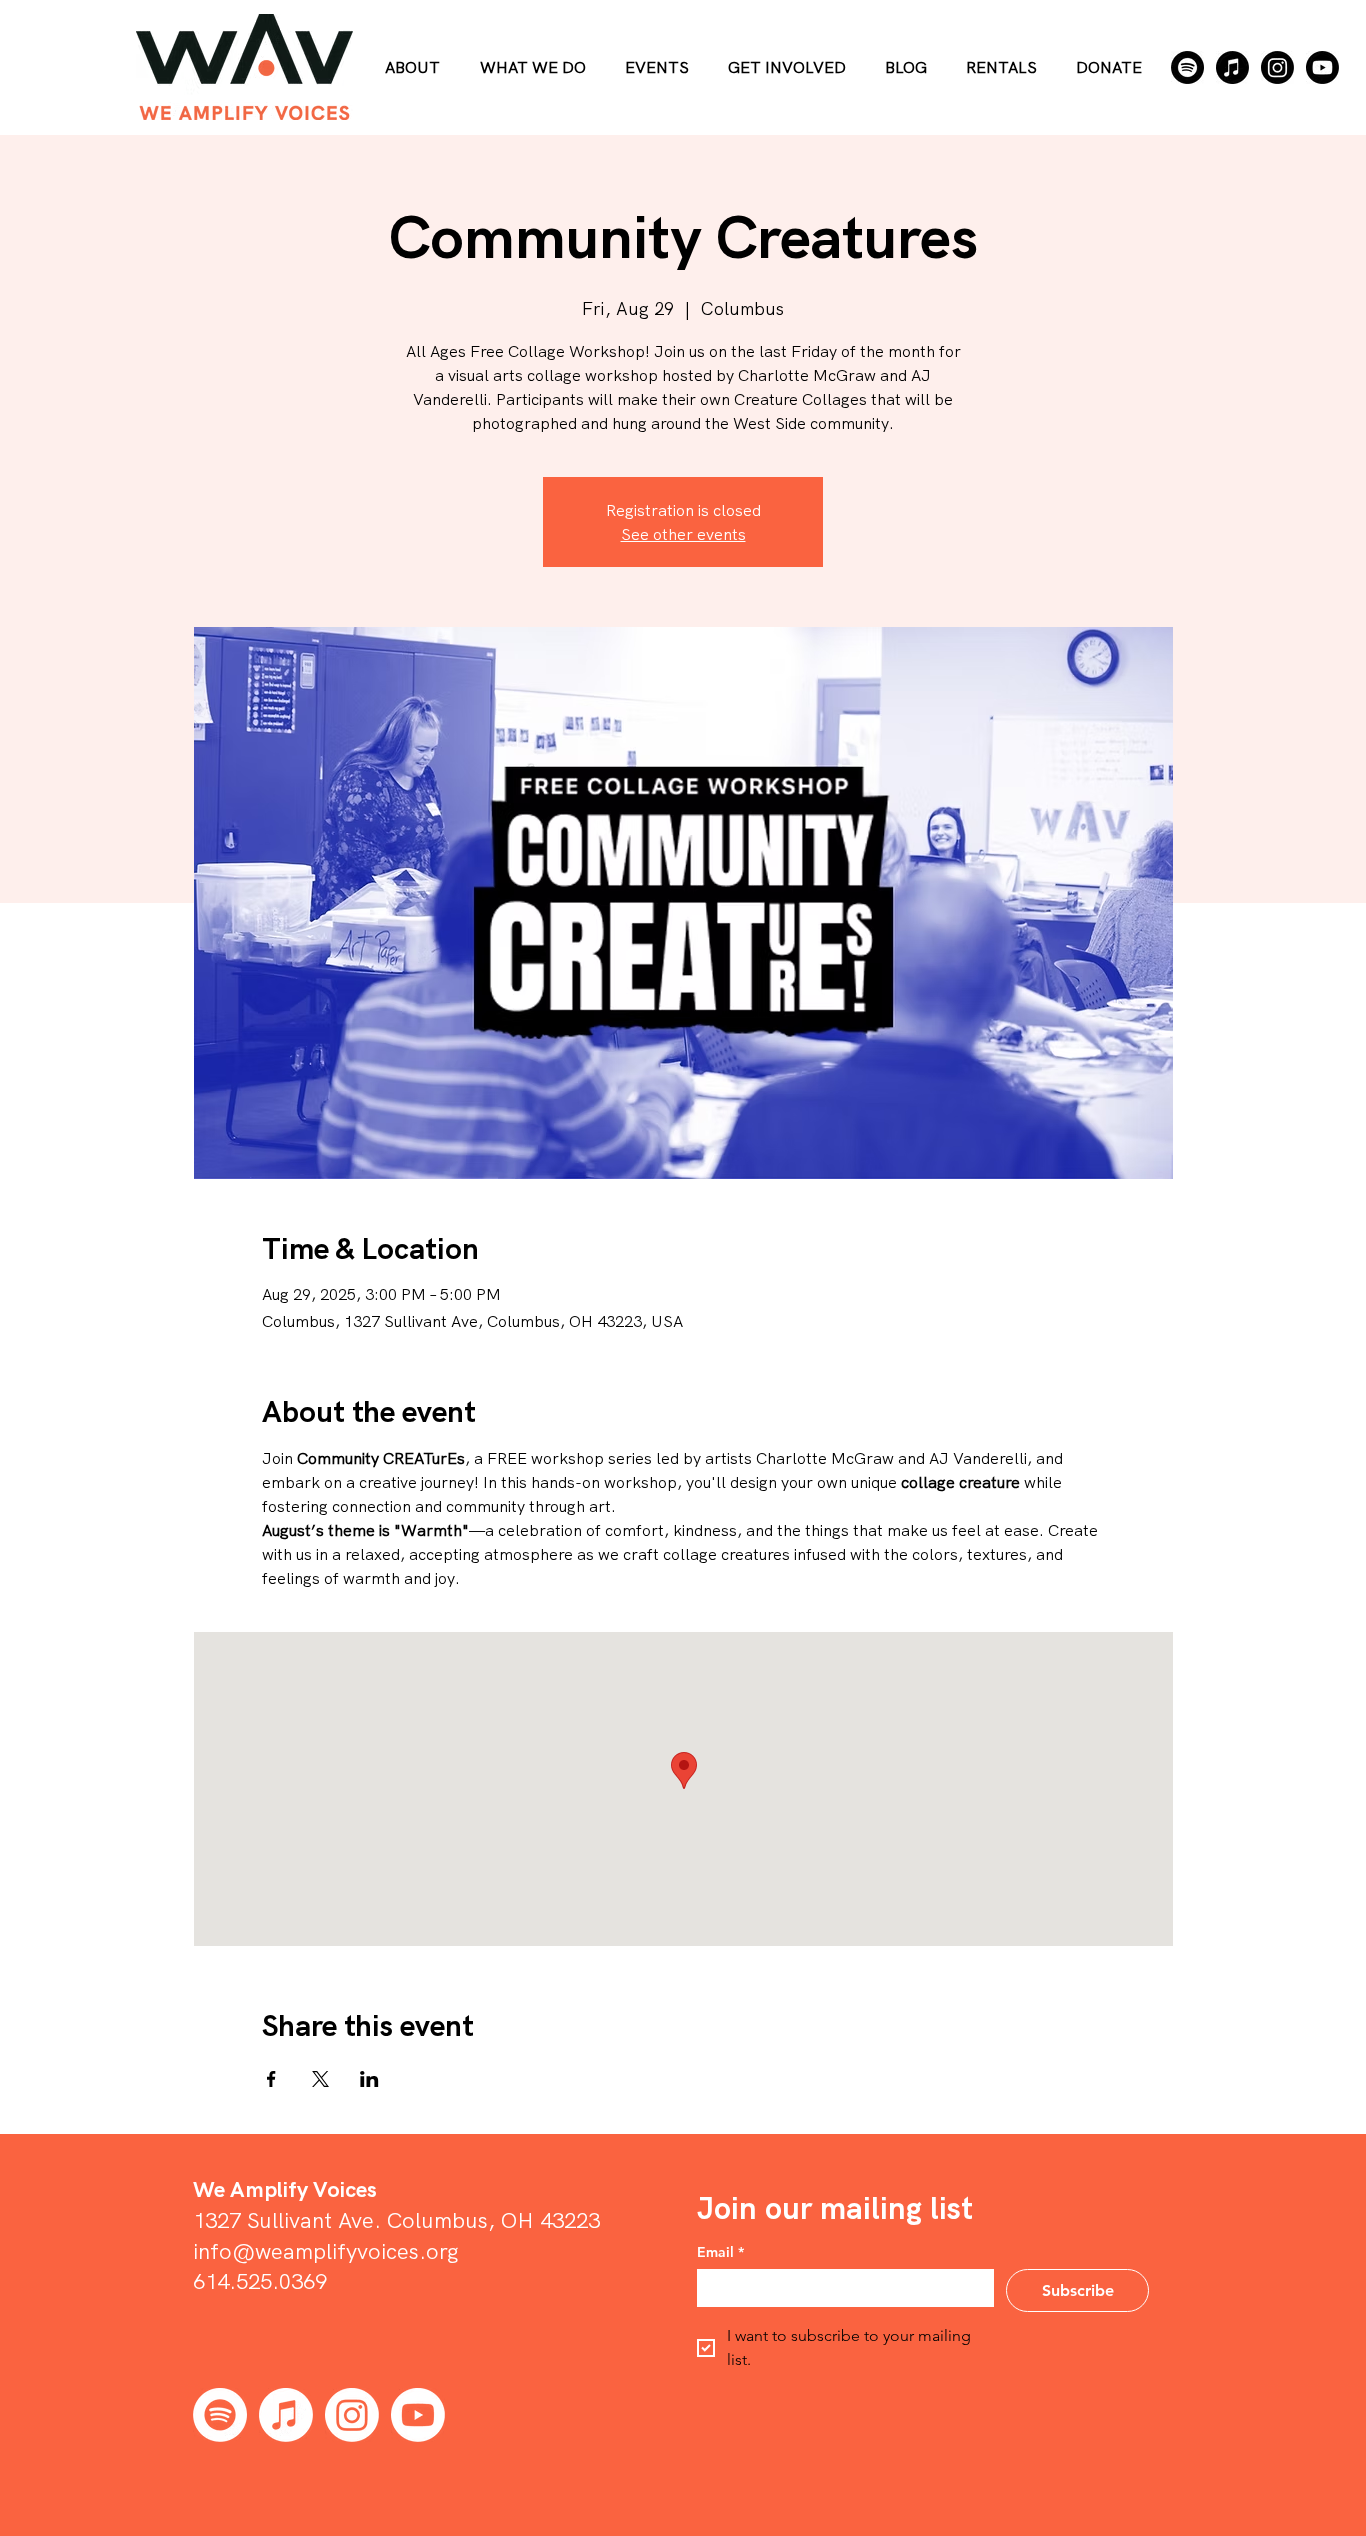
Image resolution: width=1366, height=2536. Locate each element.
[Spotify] (1187, 67)
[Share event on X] (320, 2079)
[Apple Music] (1232, 67)
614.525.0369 (260, 2281)
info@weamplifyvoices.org (326, 2251)
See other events (683, 534)
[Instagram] (1277, 67)
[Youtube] (1322, 67)
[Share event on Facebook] (271, 2079)
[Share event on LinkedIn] (369, 2079)
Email (720, 2252)
